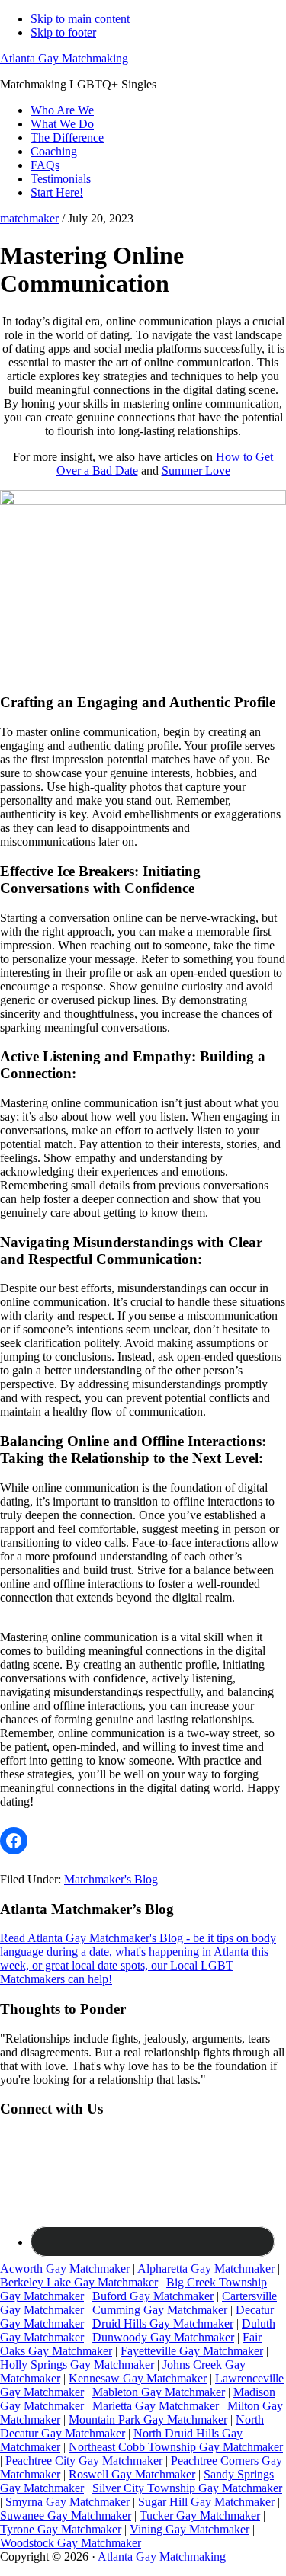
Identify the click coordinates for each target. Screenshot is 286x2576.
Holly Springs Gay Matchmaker (77, 2365)
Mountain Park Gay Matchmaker (148, 2419)
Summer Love (196, 470)
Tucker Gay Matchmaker (200, 2515)
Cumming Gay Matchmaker (160, 2310)
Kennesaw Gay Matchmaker (138, 2378)
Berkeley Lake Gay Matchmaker (79, 2282)
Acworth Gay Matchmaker (65, 2269)
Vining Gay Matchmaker (190, 2529)
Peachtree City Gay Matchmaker (84, 2461)
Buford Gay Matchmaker (153, 2296)
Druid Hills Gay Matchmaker (163, 2323)
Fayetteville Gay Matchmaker (192, 2351)
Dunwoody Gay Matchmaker (163, 2337)
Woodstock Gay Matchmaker (71, 2543)
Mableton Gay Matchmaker (159, 2392)
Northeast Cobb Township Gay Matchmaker (176, 2447)
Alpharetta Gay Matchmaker (206, 2269)
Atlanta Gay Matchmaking (64, 58)
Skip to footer (63, 32)
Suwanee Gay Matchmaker (66, 2515)
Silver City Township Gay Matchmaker (187, 2488)
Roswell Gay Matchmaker (132, 2474)
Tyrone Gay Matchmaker (61, 2529)
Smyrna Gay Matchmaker (67, 2502)
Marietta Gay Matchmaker (156, 2406)
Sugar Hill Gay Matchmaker (206, 2502)
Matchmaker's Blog (111, 1879)
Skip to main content (80, 19)
